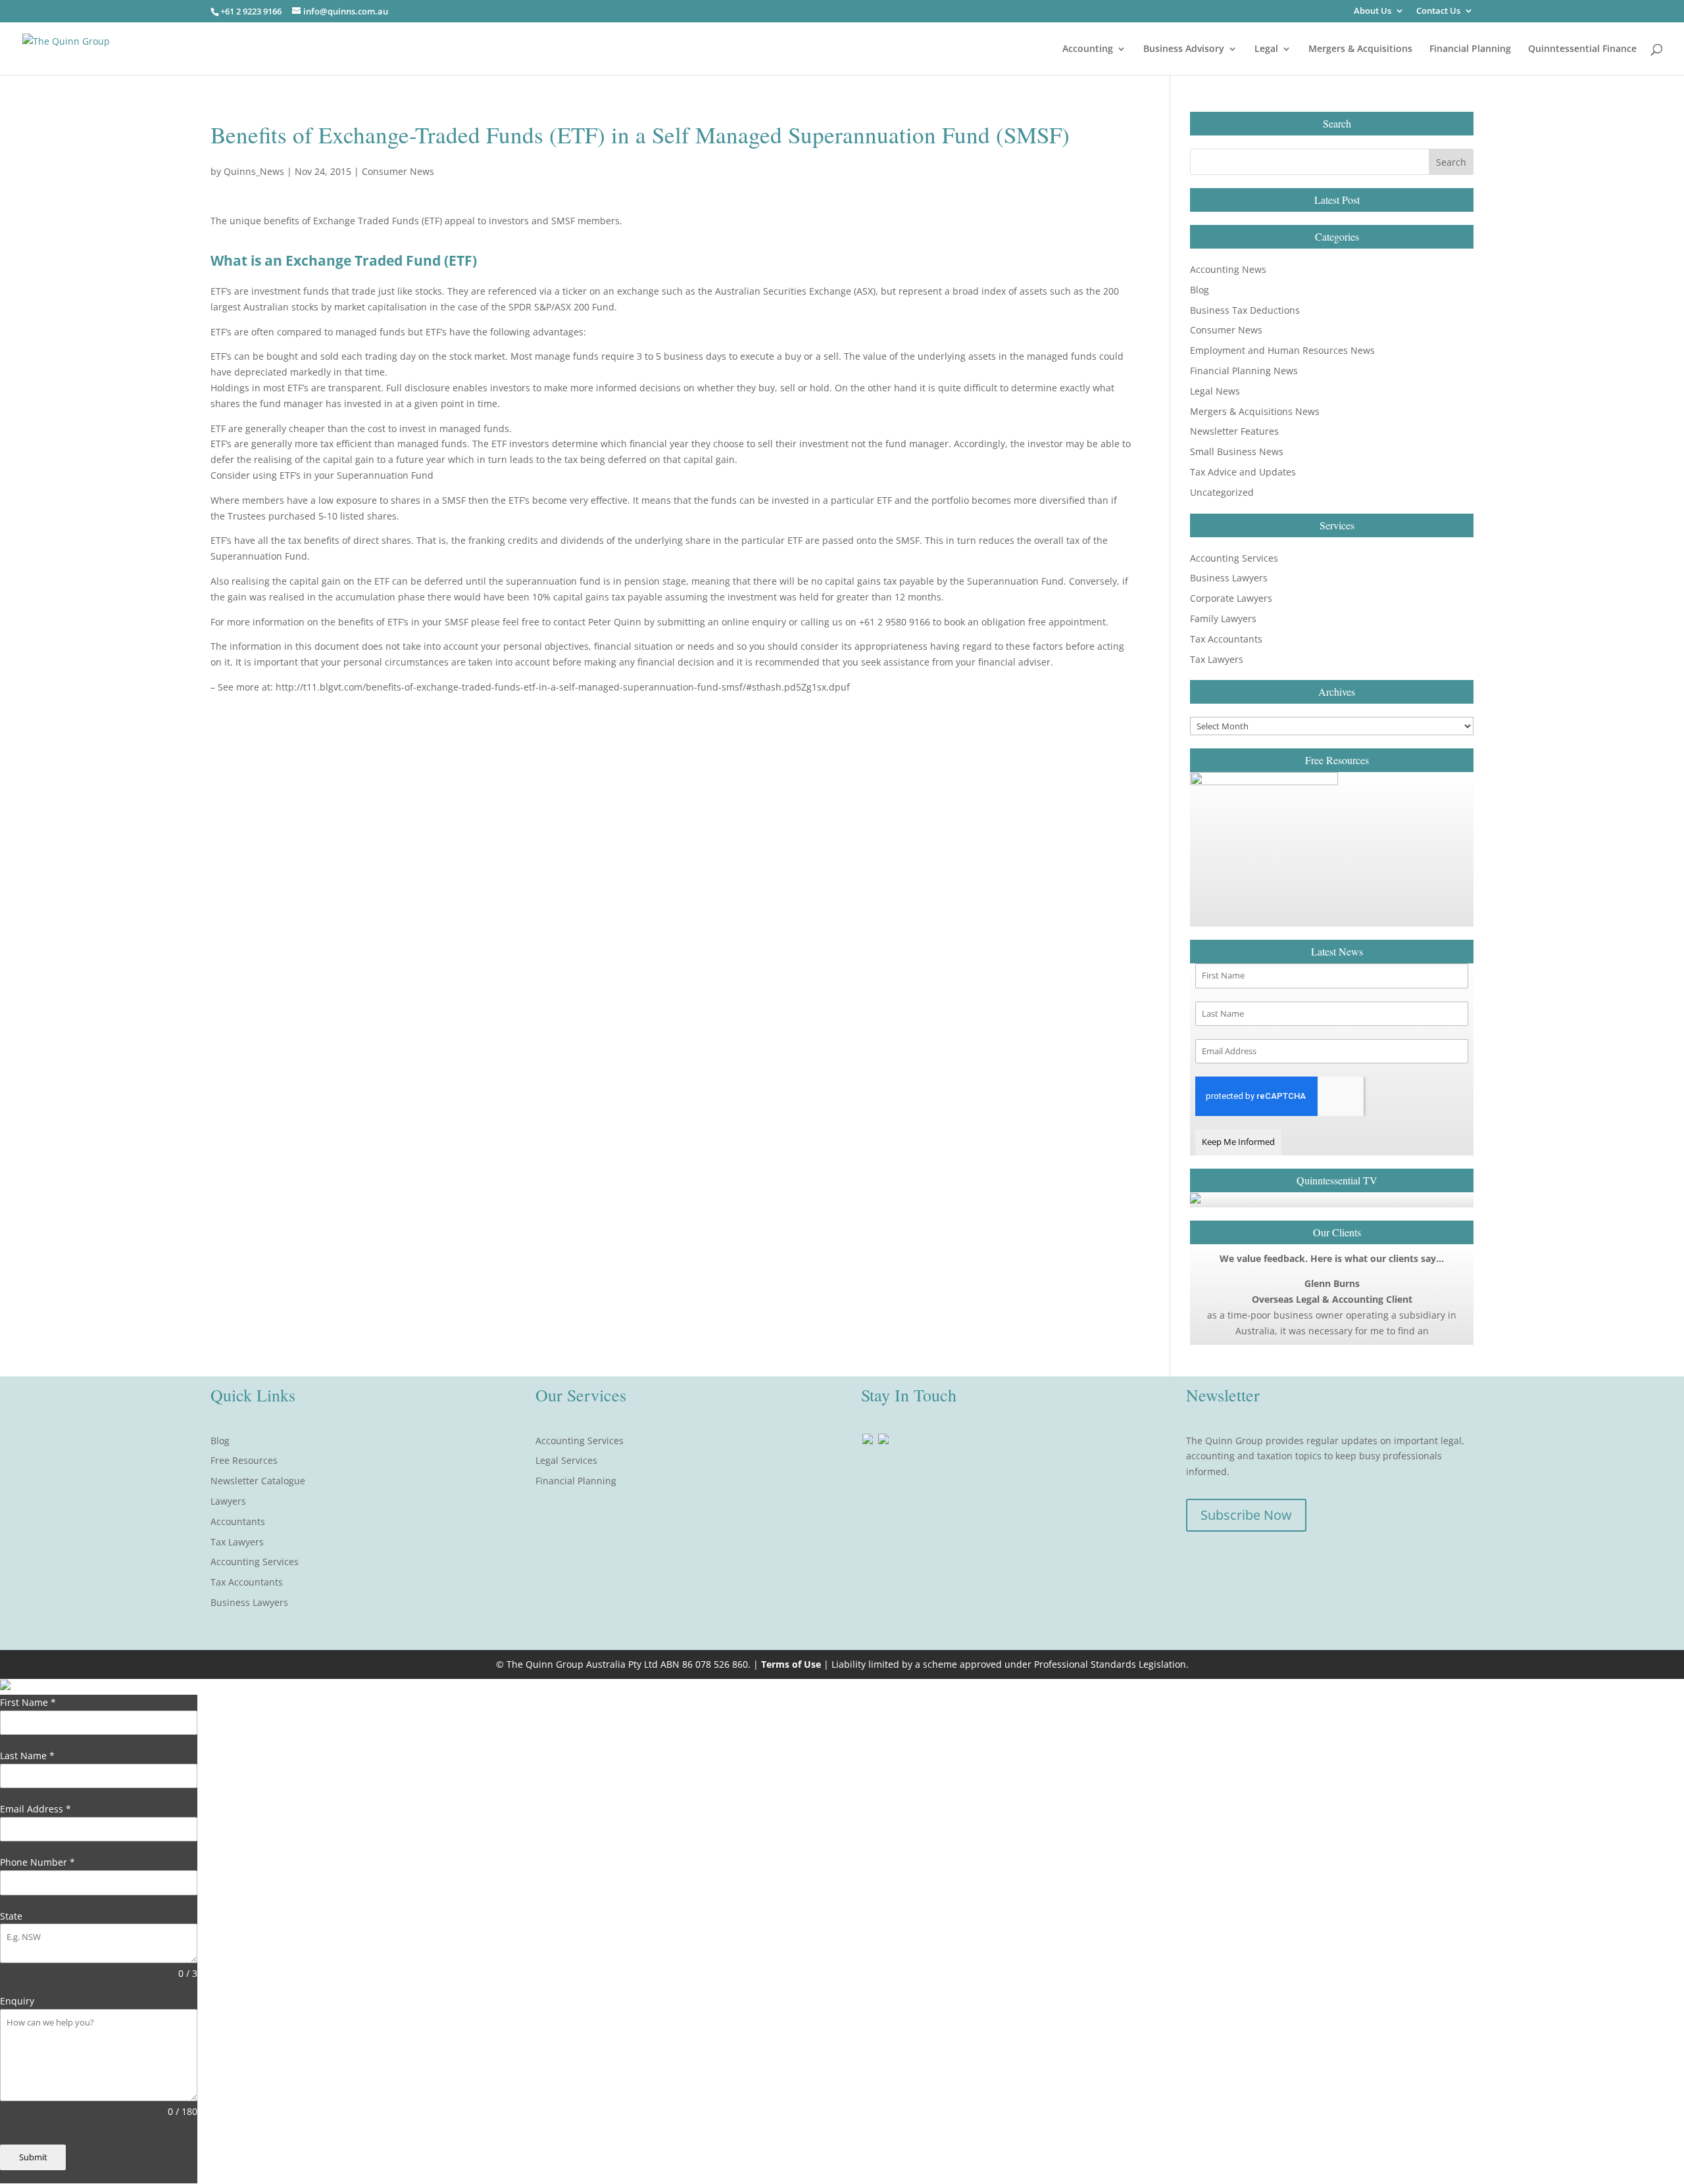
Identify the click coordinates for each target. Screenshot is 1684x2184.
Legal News (1215, 391)
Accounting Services (1234, 558)
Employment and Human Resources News (1282, 350)
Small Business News (1237, 451)
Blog (1200, 290)
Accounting (1088, 49)
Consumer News (398, 171)
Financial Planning (1470, 49)
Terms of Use (791, 1664)
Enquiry (17, 2001)
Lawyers (228, 1501)
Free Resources (244, 1460)
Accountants (238, 1521)
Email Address (36, 1809)
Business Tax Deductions (1245, 310)
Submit (33, 2157)
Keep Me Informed (1238, 1142)
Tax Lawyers (1217, 659)
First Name (28, 1702)
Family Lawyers (1223, 619)
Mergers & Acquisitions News (1255, 411)
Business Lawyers (1229, 578)
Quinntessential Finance (1582, 49)
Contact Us (1438, 12)
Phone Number (37, 1862)
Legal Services (566, 1460)
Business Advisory (1184, 49)
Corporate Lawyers (1231, 598)
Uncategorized (1222, 492)
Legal (1266, 49)
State (11, 1916)
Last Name (27, 1756)
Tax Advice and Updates (1243, 472)
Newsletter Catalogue (258, 1481)
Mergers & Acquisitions (1360, 49)
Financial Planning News (1244, 371)
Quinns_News (254, 171)
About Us (1373, 12)
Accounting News (1228, 269)
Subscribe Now (1246, 1515)
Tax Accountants (1226, 639)
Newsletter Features (1234, 431)
